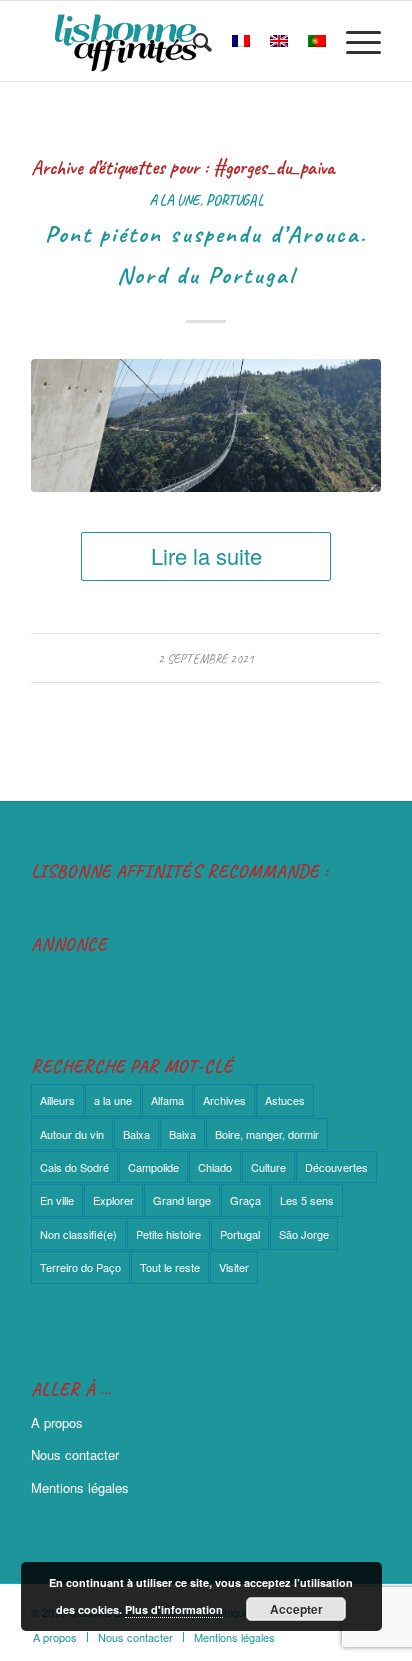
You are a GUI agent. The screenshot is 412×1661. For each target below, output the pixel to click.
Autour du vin (72, 1134)
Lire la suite (206, 555)
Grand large (182, 1200)
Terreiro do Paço (80, 1267)
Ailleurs (57, 1100)
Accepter (296, 1609)
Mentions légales (80, 1487)
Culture (268, 1167)
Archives (224, 1100)
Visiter (234, 1267)
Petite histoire (168, 1234)
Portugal (234, 200)
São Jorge (304, 1234)
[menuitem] (192, 41)
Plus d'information (174, 1609)
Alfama (167, 1100)
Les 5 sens (307, 1200)
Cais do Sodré (74, 1167)
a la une (174, 200)
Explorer (113, 1200)
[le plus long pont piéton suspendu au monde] (206, 425)
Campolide (153, 1167)
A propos (57, 1422)
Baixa (136, 1134)
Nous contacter (75, 1454)
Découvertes (336, 1167)
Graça (245, 1200)
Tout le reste (170, 1267)
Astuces (285, 1100)
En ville (57, 1200)
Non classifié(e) (78, 1234)
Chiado (215, 1167)
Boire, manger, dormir (267, 1134)
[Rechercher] (192, 41)
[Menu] (353, 41)
